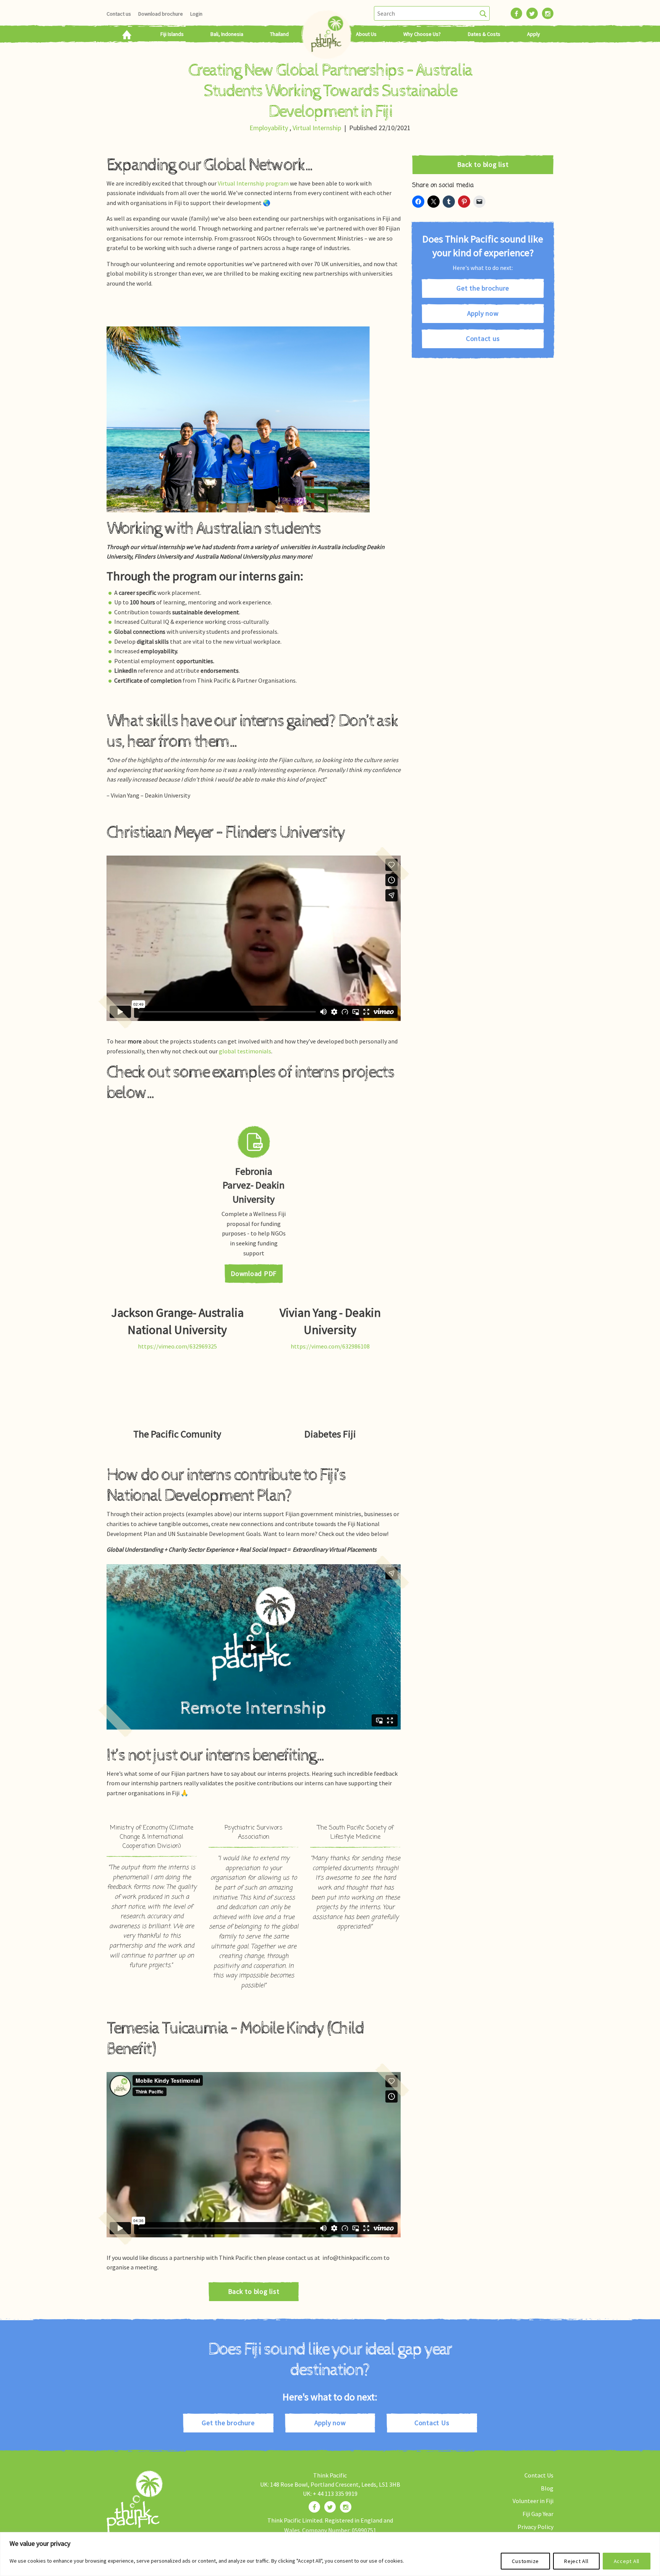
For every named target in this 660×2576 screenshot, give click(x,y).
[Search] (483, 13)
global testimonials (245, 1051)
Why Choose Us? (422, 34)
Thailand (279, 34)
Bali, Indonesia (227, 34)
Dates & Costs (484, 34)
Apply (534, 34)
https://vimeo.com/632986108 (330, 1346)
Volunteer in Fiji (533, 2501)
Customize (525, 2561)
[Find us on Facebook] (314, 2507)
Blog (547, 2488)
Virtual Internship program (253, 183)
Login (196, 14)
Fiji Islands (172, 34)
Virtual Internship (317, 128)
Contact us (119, 14)
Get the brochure (483, 288)
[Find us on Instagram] (346, 2507)
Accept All (627, 2561)
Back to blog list (254, 2291)
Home (127, 34)
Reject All (576, 2561)
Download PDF (254, 1273)
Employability (269, 128)
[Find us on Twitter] (330, 2507)
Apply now (483, 313)
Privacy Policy (535, 2527)
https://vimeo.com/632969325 (177, 1346)
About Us (366, 34)
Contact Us (432, 2423)
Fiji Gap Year (538, 2514)
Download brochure (161, 14)
